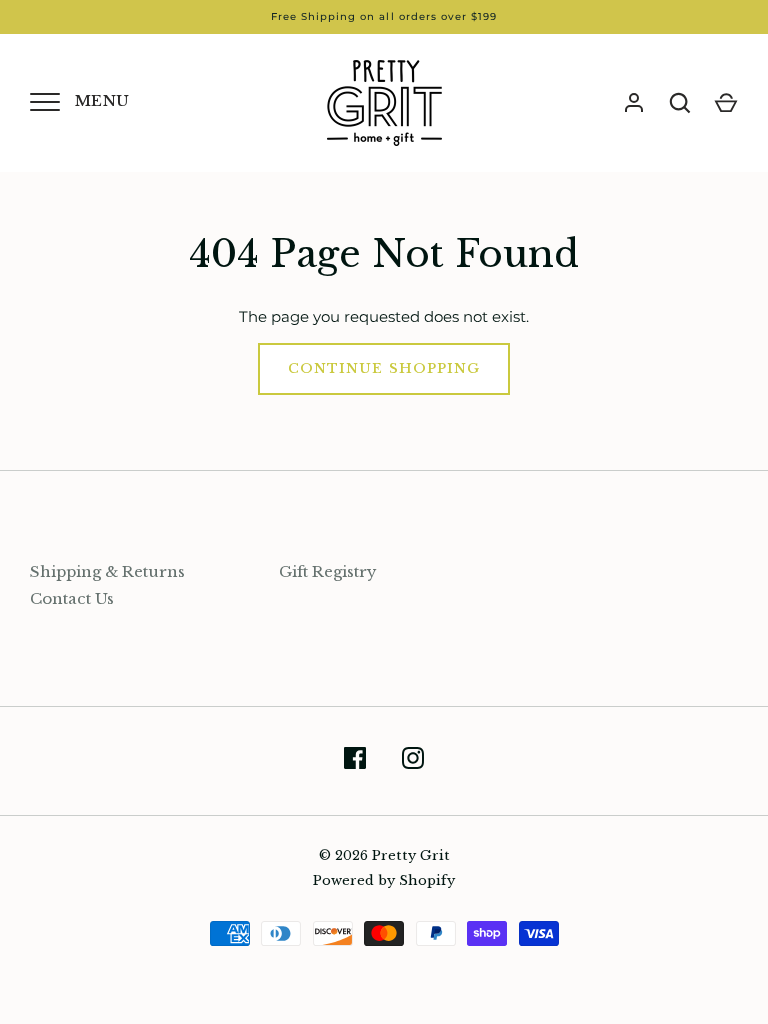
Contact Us (72, 598)
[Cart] (726, 103)
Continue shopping (384, 368)
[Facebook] (355, 761)
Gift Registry (328, 571)
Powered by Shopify (384, 880)
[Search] (680, 103)
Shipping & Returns (107, 571)
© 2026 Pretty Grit (384, 855)
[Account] (634, 103)
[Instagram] (413, 761)
